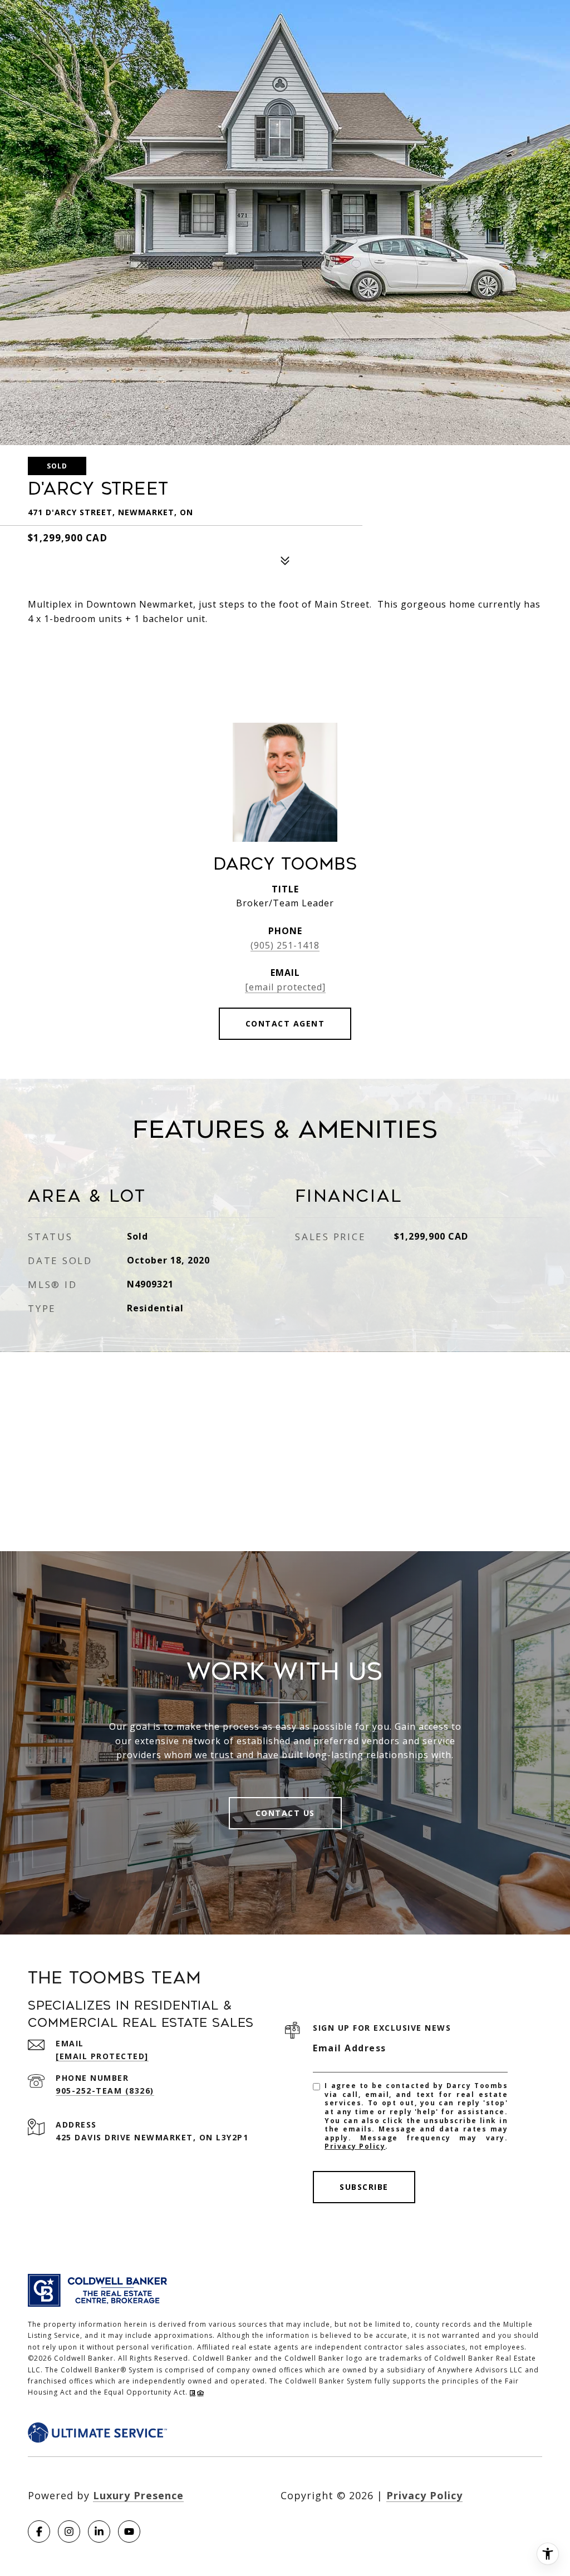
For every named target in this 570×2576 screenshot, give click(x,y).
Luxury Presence (138, 2495)
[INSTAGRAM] (69, 2531)
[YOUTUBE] (129, 2531)
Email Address (350, 2048)
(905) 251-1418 (285, 945)
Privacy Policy (355, 2146)
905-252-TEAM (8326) (105, 2091)
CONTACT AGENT (285, 1023)
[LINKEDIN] (99, 2531)
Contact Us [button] (285, 1813)
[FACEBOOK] (39, 2531)
